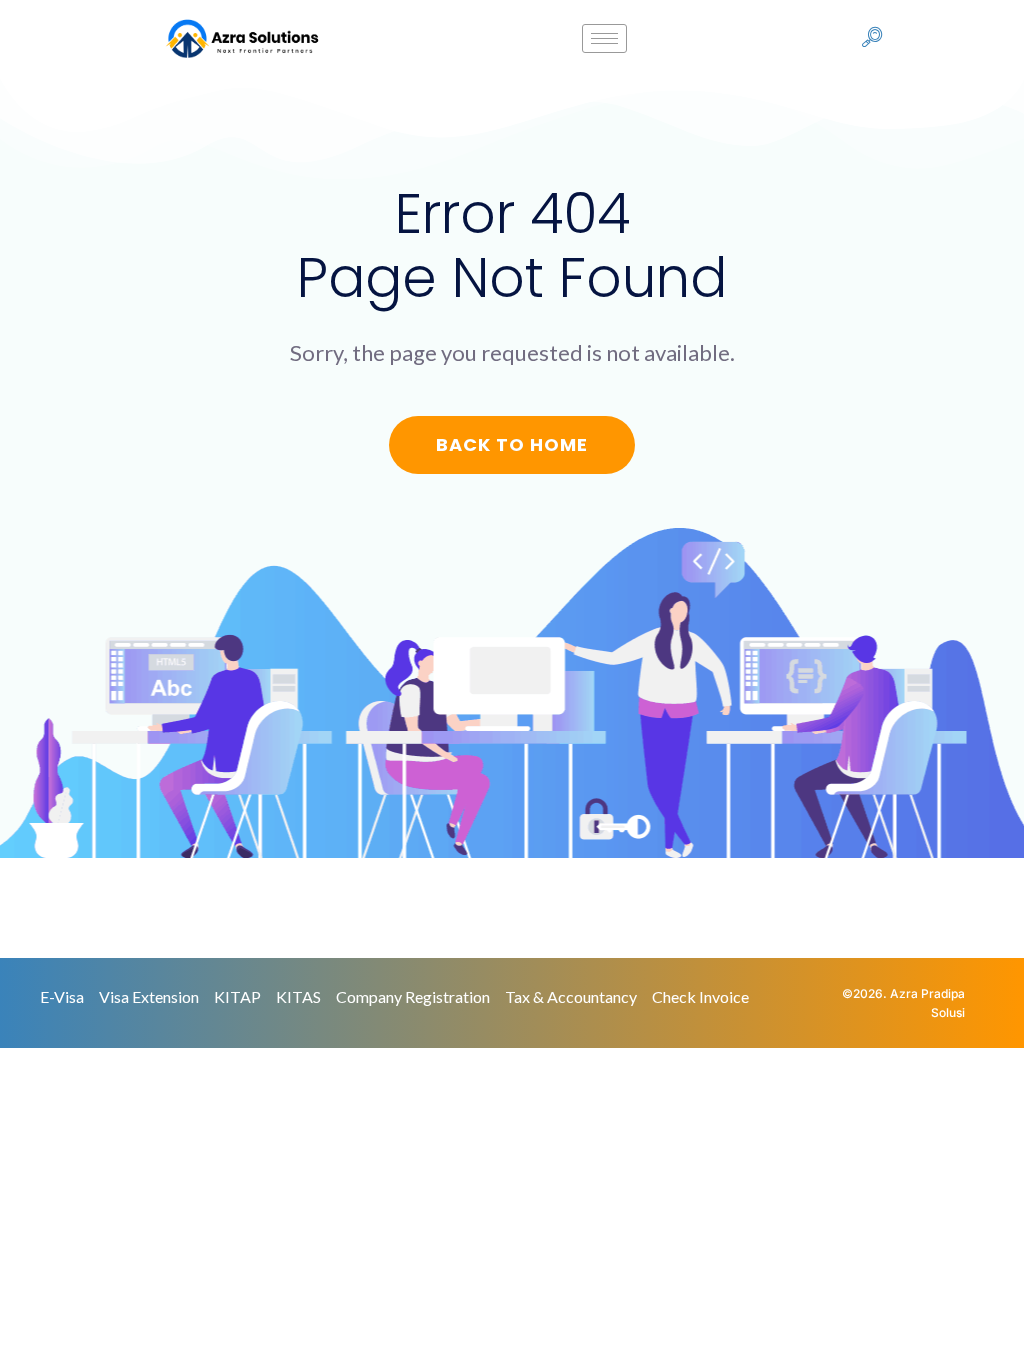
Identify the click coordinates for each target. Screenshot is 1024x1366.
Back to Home (512, 444)
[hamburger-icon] (604, 38)
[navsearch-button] (872, 39)
